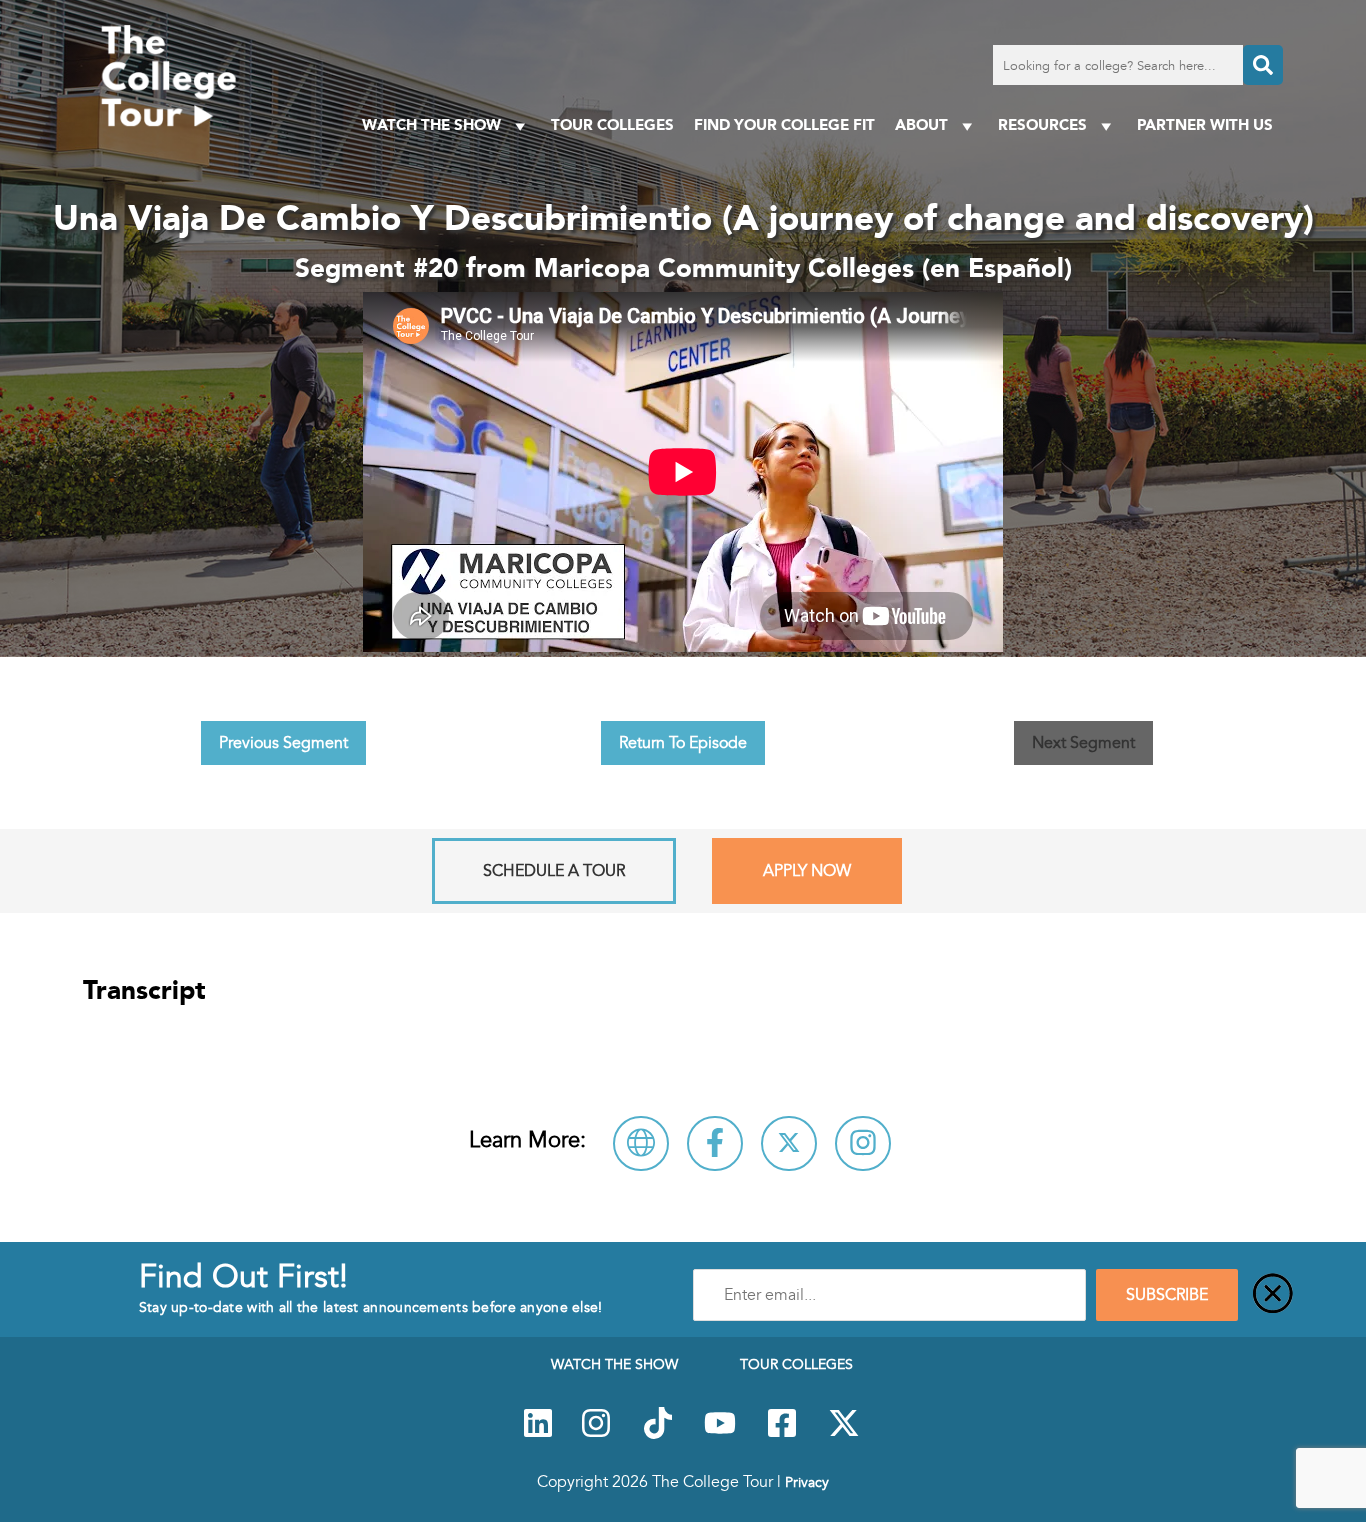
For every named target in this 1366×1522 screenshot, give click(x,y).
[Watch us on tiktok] (658, 1434)
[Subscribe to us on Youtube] (720, 1434)
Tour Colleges (612, 124)
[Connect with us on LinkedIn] (538, 1434)
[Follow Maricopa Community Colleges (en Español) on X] (789, 1143)
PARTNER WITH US (1205, 124)
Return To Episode (683, 743)
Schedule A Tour (554, 871)
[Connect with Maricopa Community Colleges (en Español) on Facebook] (715, 1143)
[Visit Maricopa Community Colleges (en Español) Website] (641, 1143)
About (921, 124)
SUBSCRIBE (1167, 1295)
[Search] (1263, 65)
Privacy (807, 1482)
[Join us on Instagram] (596, 1434)
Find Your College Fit (784, 124)
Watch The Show (431, 124)
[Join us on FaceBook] (782, 1434)
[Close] (1273, 1295)
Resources (1042, 124)
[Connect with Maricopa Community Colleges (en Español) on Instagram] (863, 1143)
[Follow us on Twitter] (844, 1434)
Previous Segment (283, 743)
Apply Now (807, 871)
